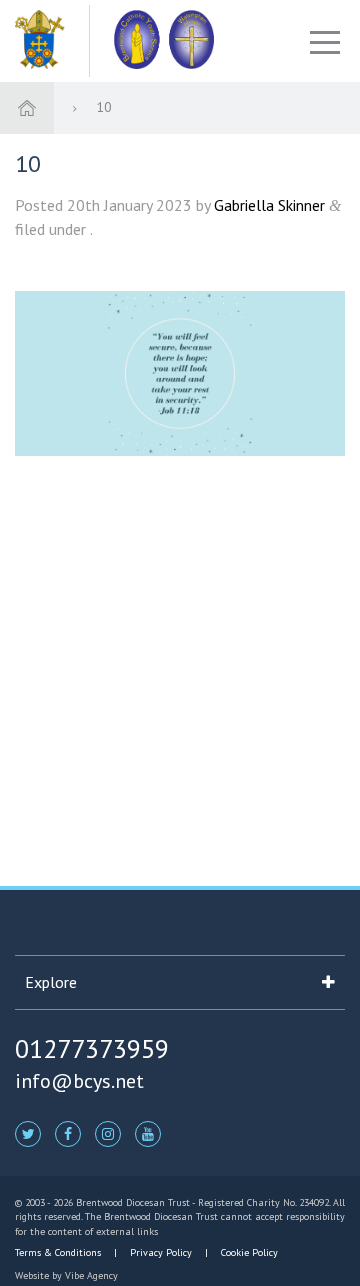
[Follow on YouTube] (148, 1133)
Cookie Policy (248, 1252)
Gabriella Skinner (269, 205)
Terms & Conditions (59, 1252)
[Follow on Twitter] (28, 1133)
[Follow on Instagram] (108, 1133)
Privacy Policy (161, 1252)
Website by (66, 1275)
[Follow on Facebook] (68, 1133)
